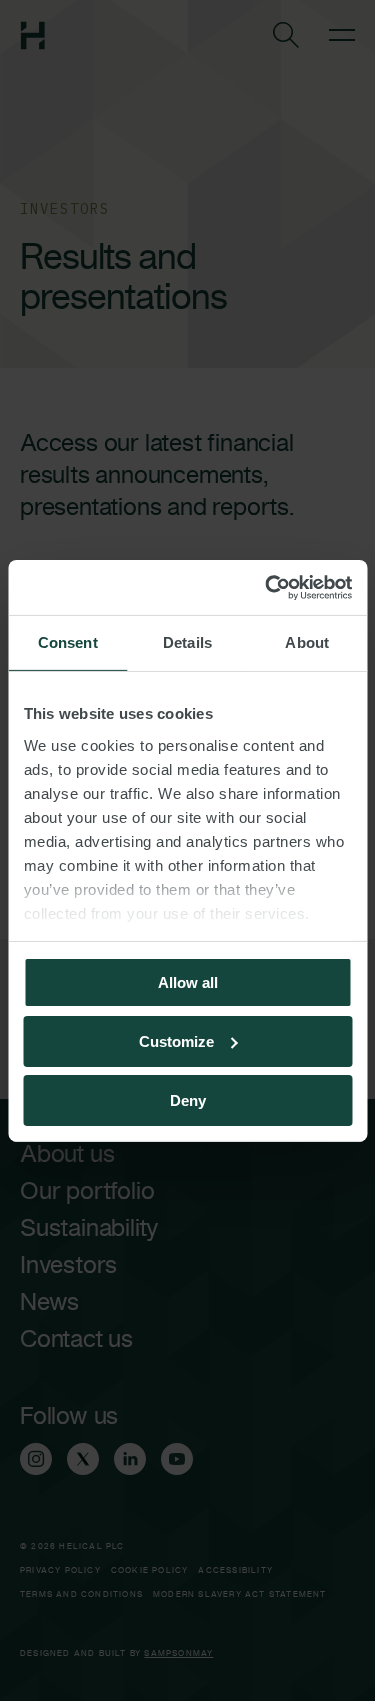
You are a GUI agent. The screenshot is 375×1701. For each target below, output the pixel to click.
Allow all (188, 982)
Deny (188, 1099)
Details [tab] (187, 642)
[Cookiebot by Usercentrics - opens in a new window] (267, 587)
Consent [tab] (68, 642)
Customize (176, 1041)
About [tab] (307, 642)
